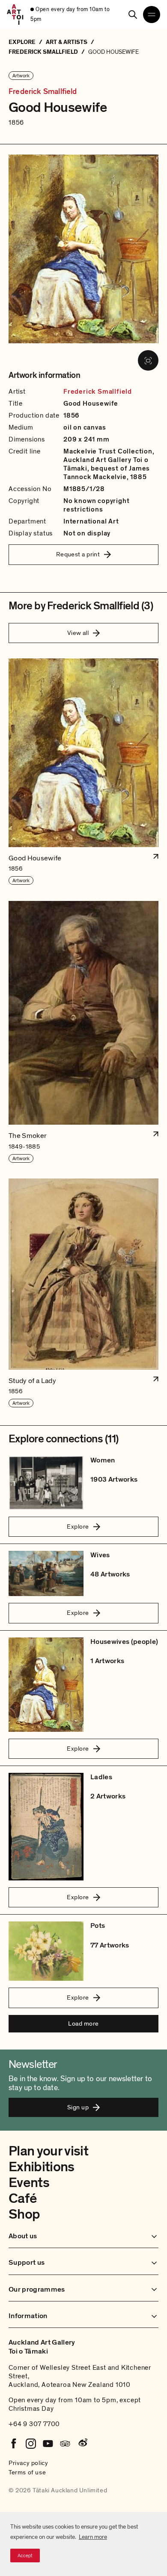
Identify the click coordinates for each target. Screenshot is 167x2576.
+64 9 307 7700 (34, 2424)
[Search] (133, 15)
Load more (83, 2023)
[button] (83, 772)
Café (22, 2199)
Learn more (93, 2537)
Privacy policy (28, 2463)
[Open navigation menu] (152, 15)
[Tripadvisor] (65, 2444)
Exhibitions (42, 2167)
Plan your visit (48, 2151)
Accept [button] (25, 2556)
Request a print (78, 554)
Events (29, 2183)
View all (78, 633)
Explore (78, 1526)
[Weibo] (82, 2444)
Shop (24, 2214)
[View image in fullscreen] (148, 360)
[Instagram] (31, 2444)
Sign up (78, 2107)
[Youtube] (48, 2444)
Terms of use (27, 2472)
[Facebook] (14, 2444)
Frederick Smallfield (43, 92)
